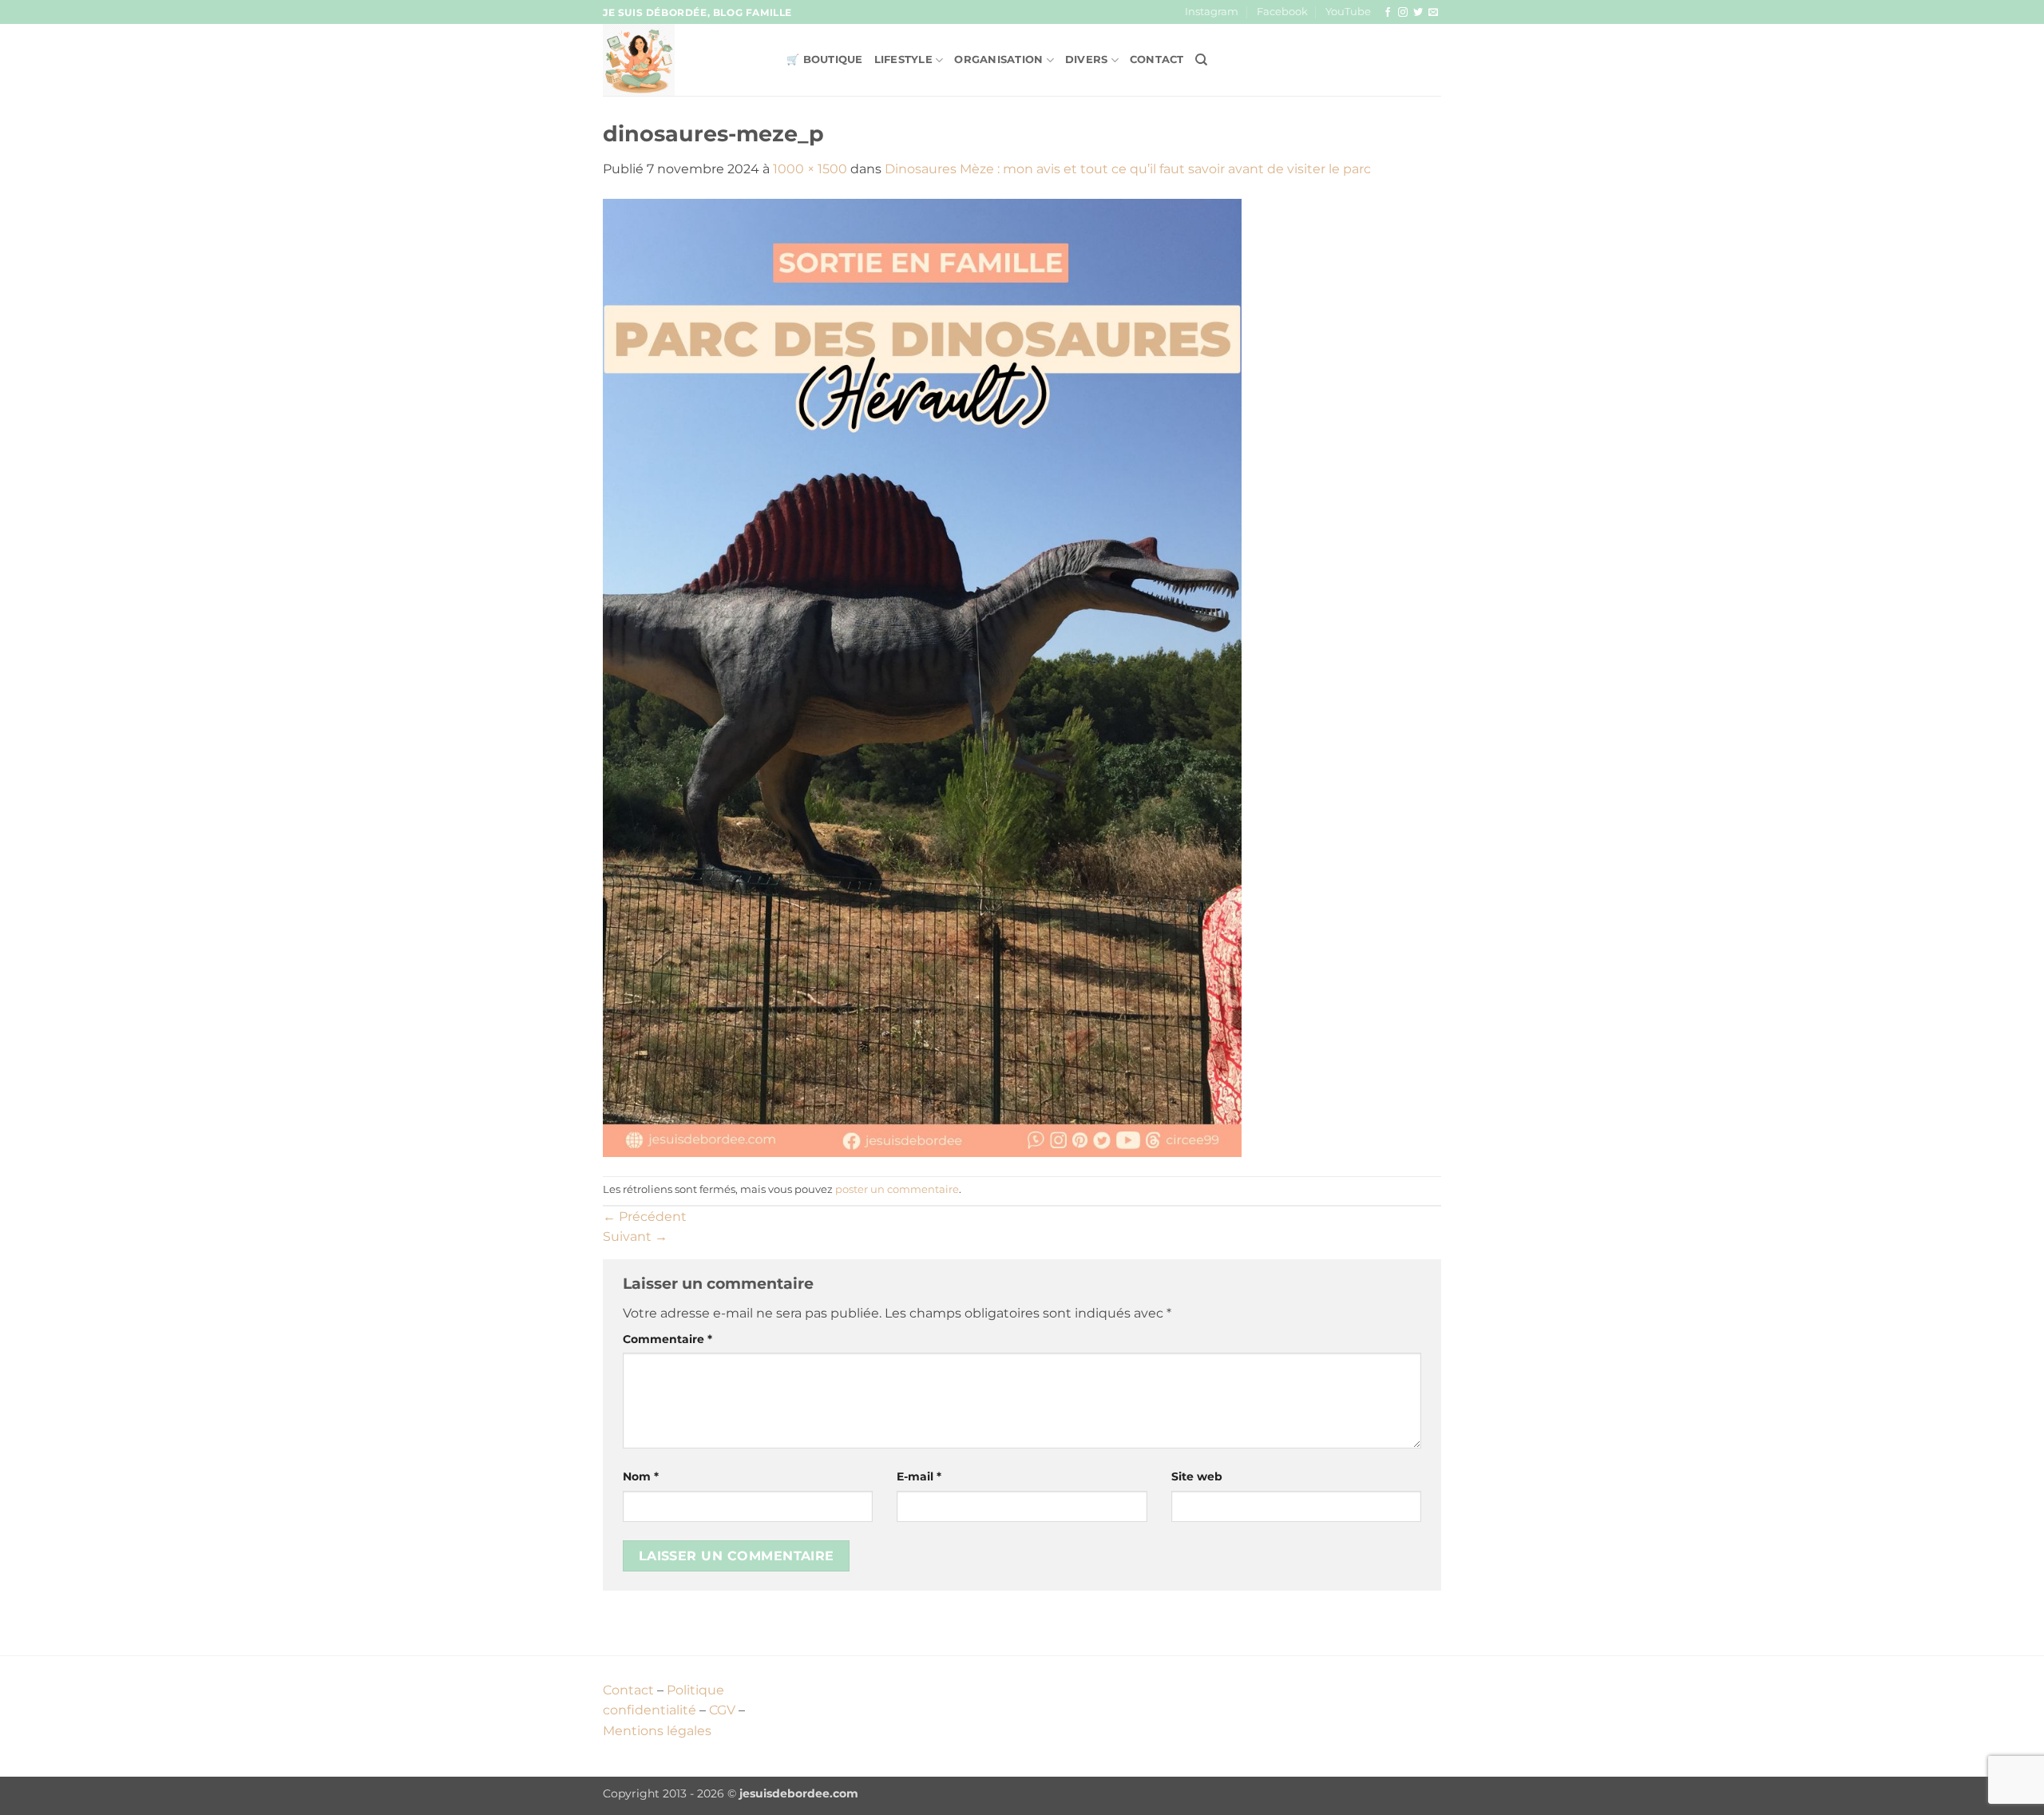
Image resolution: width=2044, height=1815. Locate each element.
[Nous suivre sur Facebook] (1388, 13)
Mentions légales (657, 1731)
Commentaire (667, 1339)
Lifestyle (903, 59)
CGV (722, 1710)
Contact (1157, 59)
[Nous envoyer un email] (1433, 13)
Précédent (645, 1217)
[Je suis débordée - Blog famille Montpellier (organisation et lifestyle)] (683, 60)
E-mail (919, 1476)
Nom (641, 1476)
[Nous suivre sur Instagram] (1403, 13)
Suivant (635, 1236)
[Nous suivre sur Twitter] (1418, 13)
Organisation (998, 59)
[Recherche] (1201, 60)
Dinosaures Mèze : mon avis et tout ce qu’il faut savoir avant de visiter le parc (1128, 169)
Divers (1087, 59)
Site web (1197, 1476)
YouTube (1348, 12)
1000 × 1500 (810, 169)
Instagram (1212, 12)
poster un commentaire (897, 1189)
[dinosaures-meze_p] (922, 677)
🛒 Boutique (825, 59)
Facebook (1282, 12)
